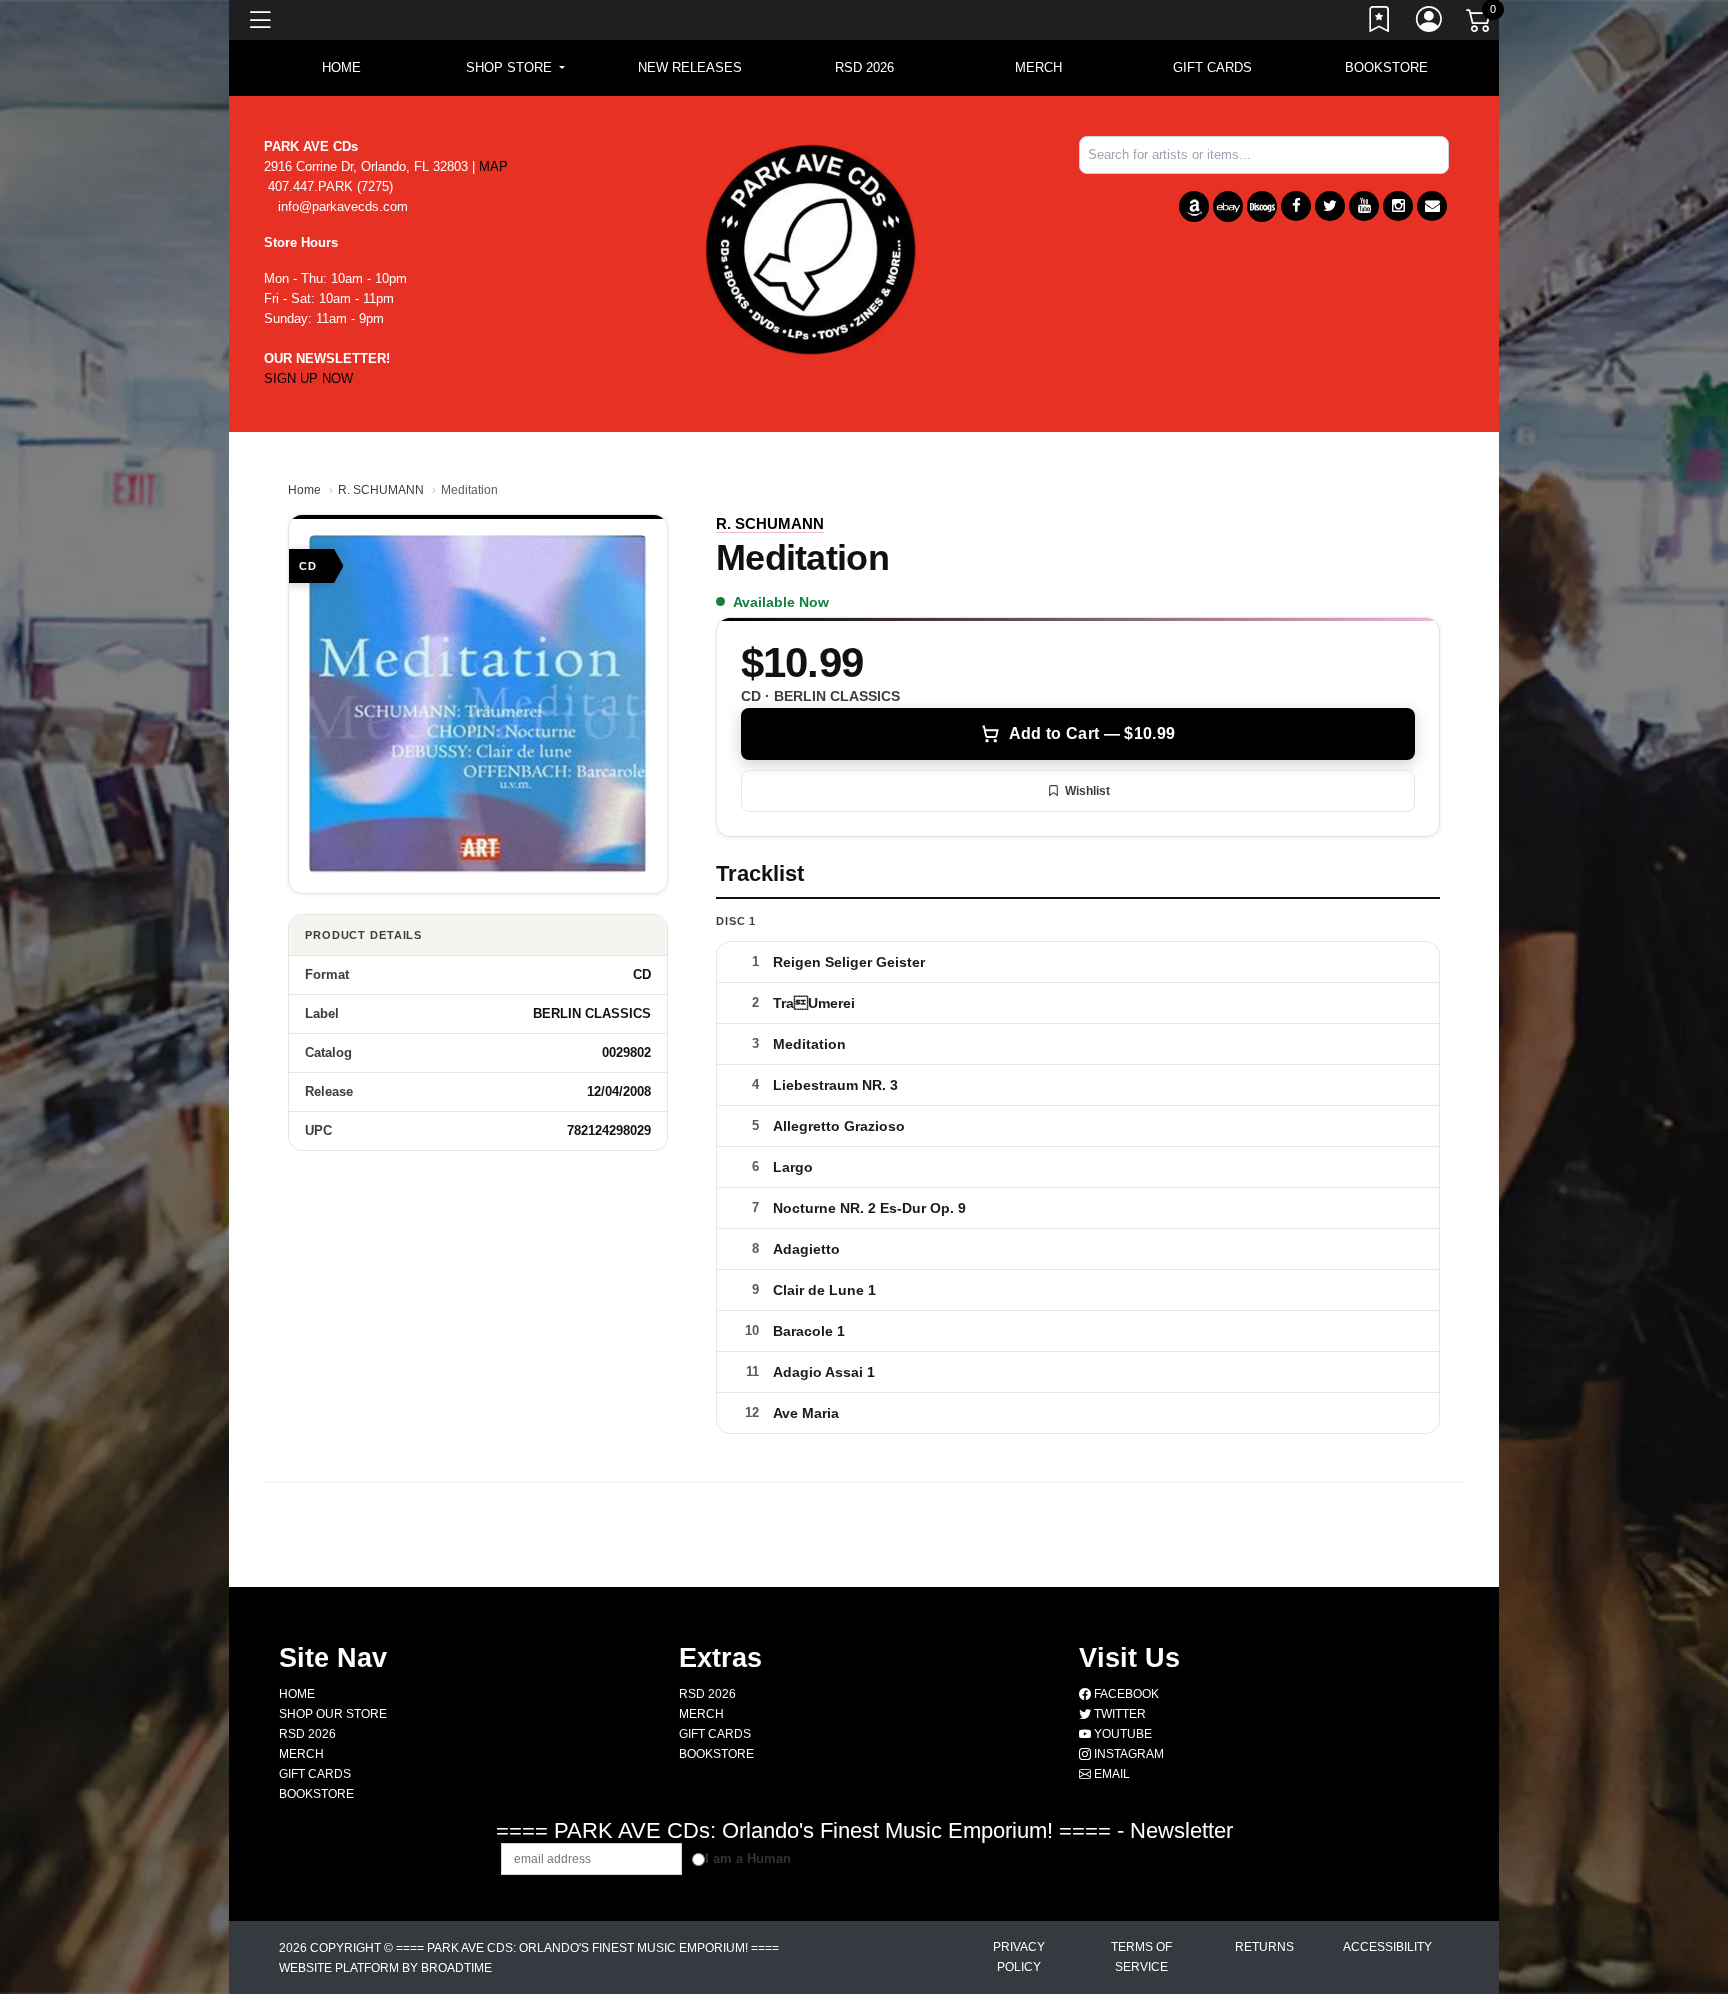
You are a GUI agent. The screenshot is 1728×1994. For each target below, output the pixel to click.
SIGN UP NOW (308, 378)
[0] (1480, 24)
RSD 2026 (864, 67)
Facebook (1125, 1694)
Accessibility (1387, 1947)
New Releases (690, 67)
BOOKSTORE (1386, 67)
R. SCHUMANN (381, 490)
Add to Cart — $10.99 (1092, 733)
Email (1110, 1774)
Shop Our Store (333, 1714)
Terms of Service (1141, 1957)
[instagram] (1398, 206)
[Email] (1432, 206)
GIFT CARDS (1212, 67)
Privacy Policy (1019, 1957)
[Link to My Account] (1430, 23)
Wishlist (1087, 791)
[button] (515, 68)
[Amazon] (1194, 206)
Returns (1264, 1947)
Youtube (1121, 1734)
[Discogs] (1262, 206)
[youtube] (1364, 206)
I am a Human (748, 1858)
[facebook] (1296, 206)
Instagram (1127, 1754)
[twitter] (1330, 206)
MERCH (1038, 67)
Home (304, 490)
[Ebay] (1228, 206)
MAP (493, 166)
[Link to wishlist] (1380, 23)
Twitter (1118, 1714)
